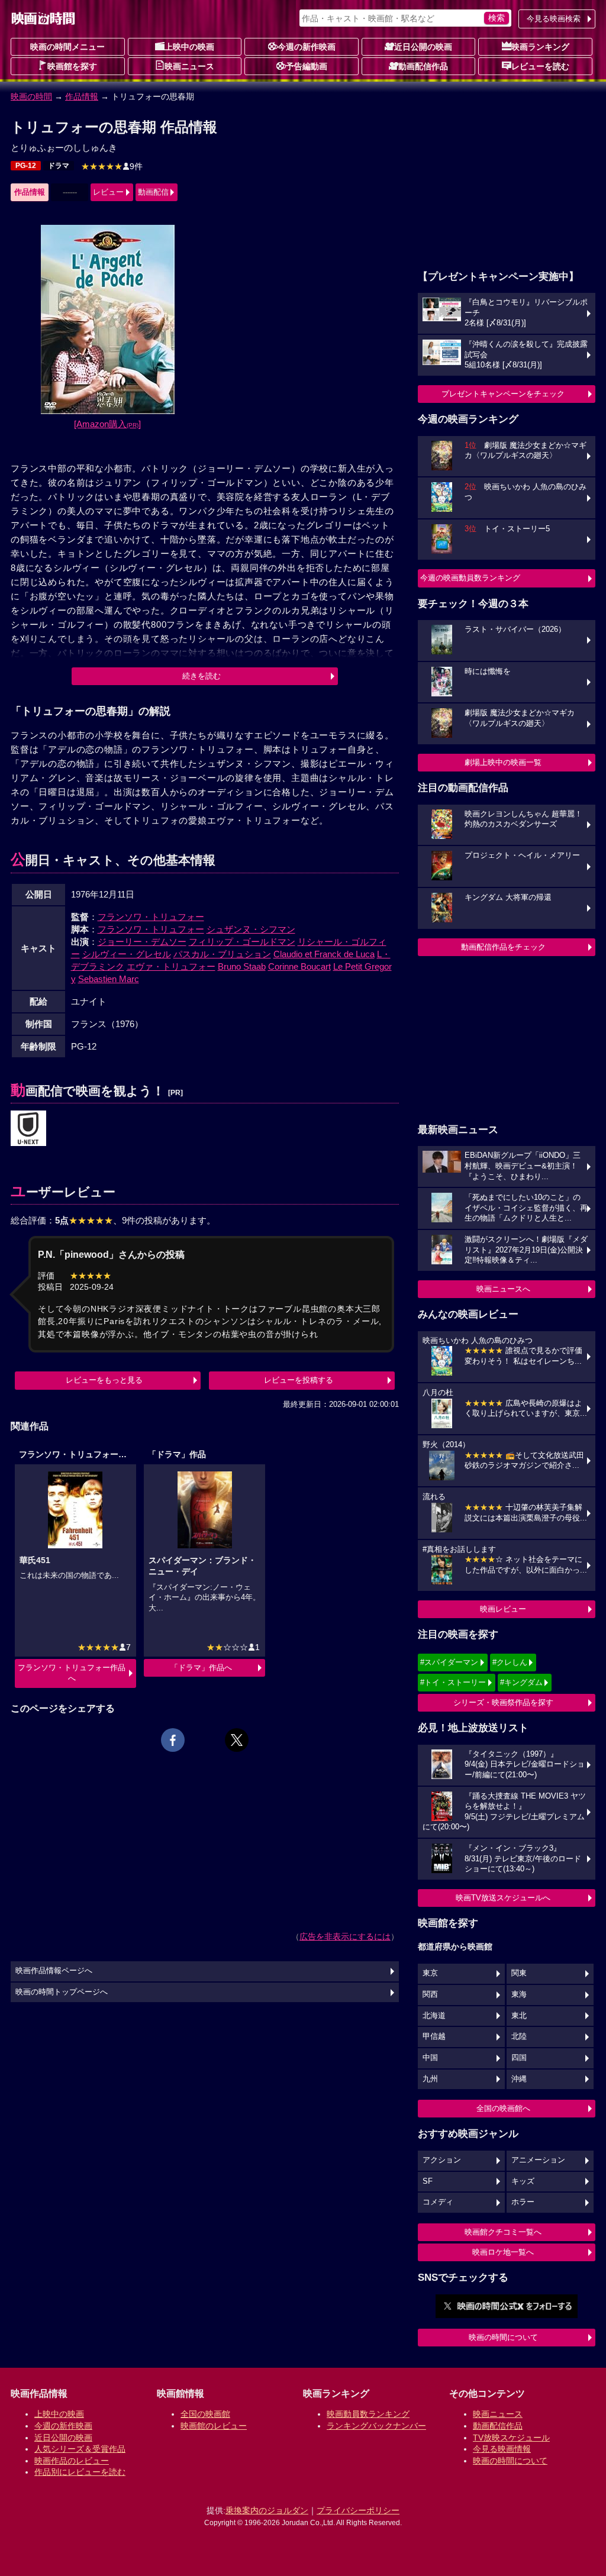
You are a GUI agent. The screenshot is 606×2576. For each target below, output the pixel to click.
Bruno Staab (242, 966)
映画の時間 (31, 96)
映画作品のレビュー (72, 2461)
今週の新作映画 (307, 47)
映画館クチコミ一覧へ (503, 2232)
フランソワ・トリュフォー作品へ (72, 1673)
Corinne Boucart (299, 966)
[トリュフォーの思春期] (28, 1129)
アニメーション (538, 2160)
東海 (519, 1994)
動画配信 (153, 192)
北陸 (519, 2036)
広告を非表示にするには (345, 1936)
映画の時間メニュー (67, 47)
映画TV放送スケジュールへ (503, 1898)
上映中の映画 (189, 47)
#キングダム (521, 1682)
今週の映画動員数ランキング (470, 578)
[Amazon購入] (107, 424)
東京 (430, 1973)
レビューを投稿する (299, 1380)
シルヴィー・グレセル (127, 954)
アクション (442, 2160)
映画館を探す (72, 66)
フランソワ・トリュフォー (151, 917)
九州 (430, 2079)
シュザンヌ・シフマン (251, 929)
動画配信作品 (423, 66)
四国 (519, 2058)
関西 (430, 1994)
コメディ (438, 2202)
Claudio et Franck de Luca (324, 954)
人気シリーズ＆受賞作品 (80, 2449)
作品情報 (82, 96)
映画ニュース (189, 66)
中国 (430, 2058)
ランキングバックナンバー (376, 2426)
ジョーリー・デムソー (142, 942)
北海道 (434, 2016)
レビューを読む (540, 66)
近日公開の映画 (423, 47)
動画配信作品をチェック (503, 947)
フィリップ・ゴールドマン (242, 942)
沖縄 (519, 2079)
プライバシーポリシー (358, 2510)
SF (428, 2181)
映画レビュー (503, 1609)
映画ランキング (540, 47)
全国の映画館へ (503, 2108)
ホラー (523, 2202)
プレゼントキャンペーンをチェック (503, 394)
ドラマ (59, 166)
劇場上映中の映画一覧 (503, 762)
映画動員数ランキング (368, 2414)
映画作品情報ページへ (54, 1971)
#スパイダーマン (449, 1662)
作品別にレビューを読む (80, 2472)
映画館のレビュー (214, 2426)
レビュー (108, 192)
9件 (112, 166)
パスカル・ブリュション (222, 954)
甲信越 (434, 2036)
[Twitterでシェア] (237, 1740)
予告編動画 (307, 66)
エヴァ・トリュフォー (171, 966)
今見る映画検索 (554, 19)
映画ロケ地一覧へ (503, 2252)
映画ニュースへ (503, 1289)
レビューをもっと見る (104, 1380)
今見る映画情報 (502, 2449)
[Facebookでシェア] (173, 1740)
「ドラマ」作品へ (201, 1668)
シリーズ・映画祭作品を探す (503, 1702)
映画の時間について (503, 2337)
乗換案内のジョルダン (267, 2510)
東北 (519, 2016)
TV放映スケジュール (511, 2438)
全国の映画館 (205, 2414)
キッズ (523, 2181)
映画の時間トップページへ (62, 1992)
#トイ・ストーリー (453, 1682)
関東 (519, 1973)
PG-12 (26, 166)
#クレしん (510, 1662)
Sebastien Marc (109, 979)
